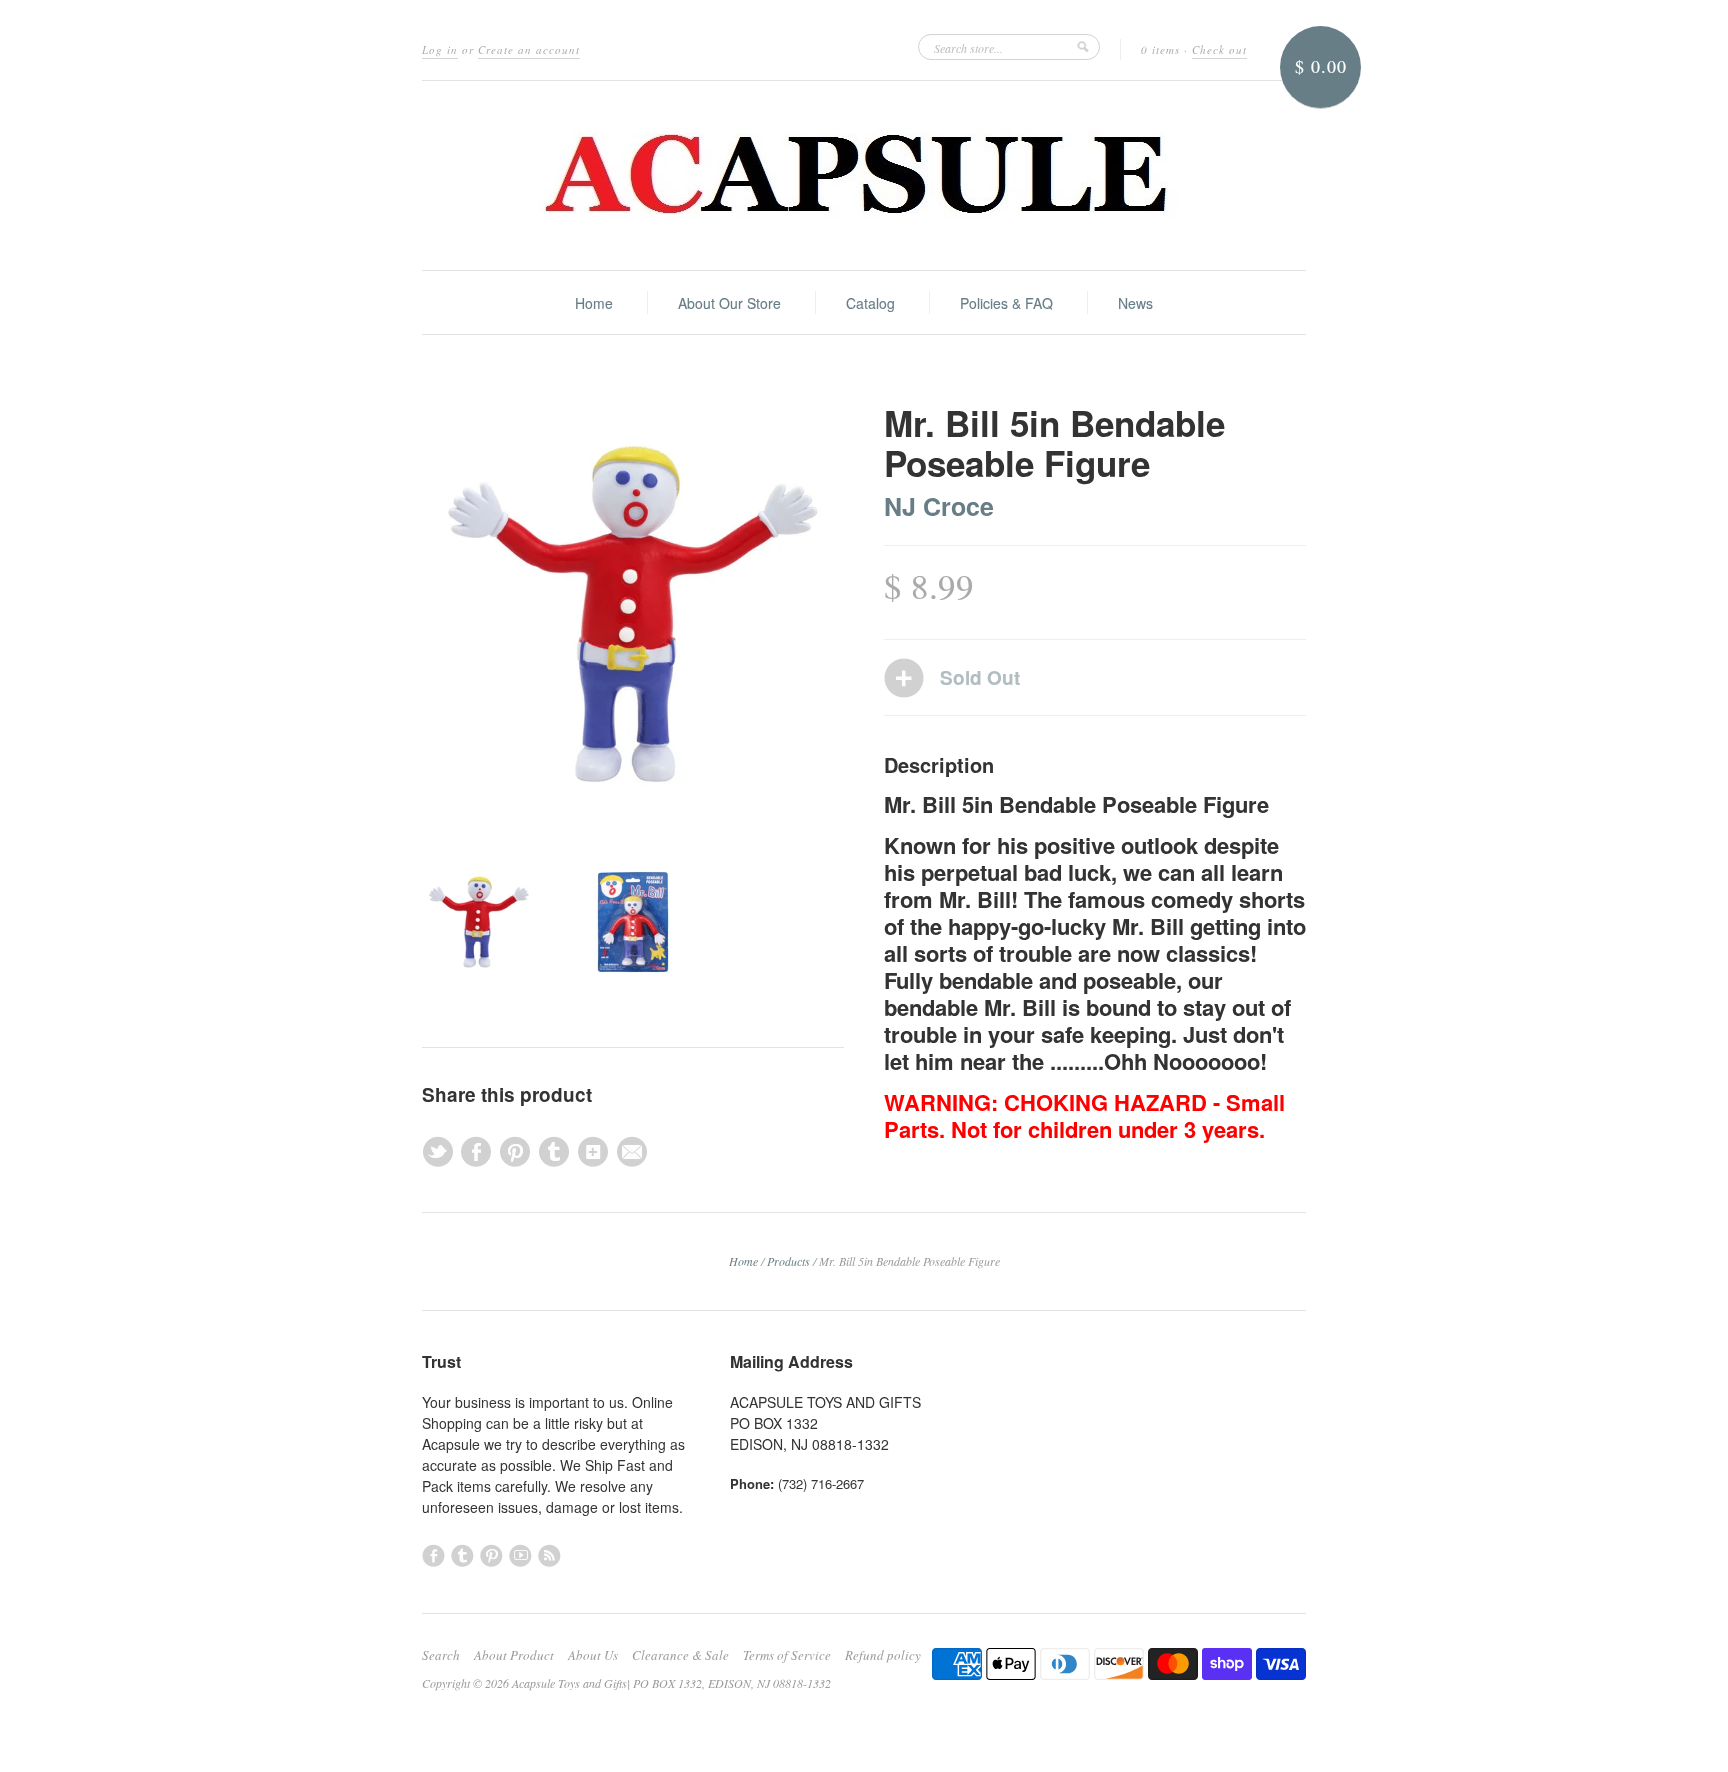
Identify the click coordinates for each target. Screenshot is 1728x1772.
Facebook (433, 1555)
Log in (440, 49)
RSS (549, 1555)
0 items (1160, 49)
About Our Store (729, 303)
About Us (593, 1655)
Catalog (870, 303)
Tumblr (462, 1555)
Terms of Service (787, 1655)
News (1135, 303)
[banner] (864, 175)
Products (788, 1261)
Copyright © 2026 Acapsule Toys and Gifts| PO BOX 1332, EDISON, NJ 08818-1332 (626, 1683)
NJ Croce (939, 506)
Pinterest (491, 1555)
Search (441, 1655)
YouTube (520, 1555)
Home (594, 303)
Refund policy (883, 1655)
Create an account (529, 49)
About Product (514, 1655)
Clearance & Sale (680, 1655)
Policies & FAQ (1006, 303)
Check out (1219, 49)
